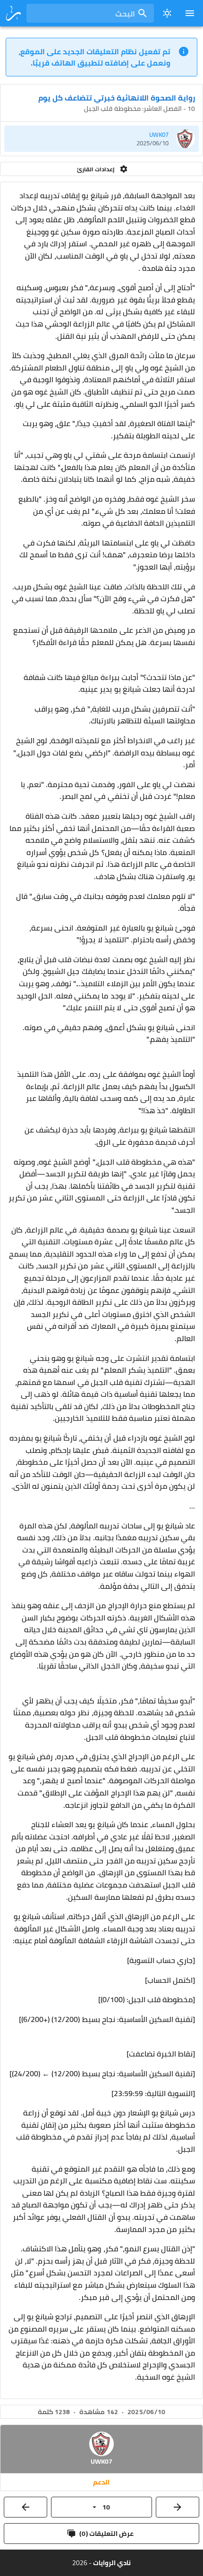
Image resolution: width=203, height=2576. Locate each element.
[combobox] (90, 13)
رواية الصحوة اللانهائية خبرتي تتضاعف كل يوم (117, 98)
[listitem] (101, 139)
